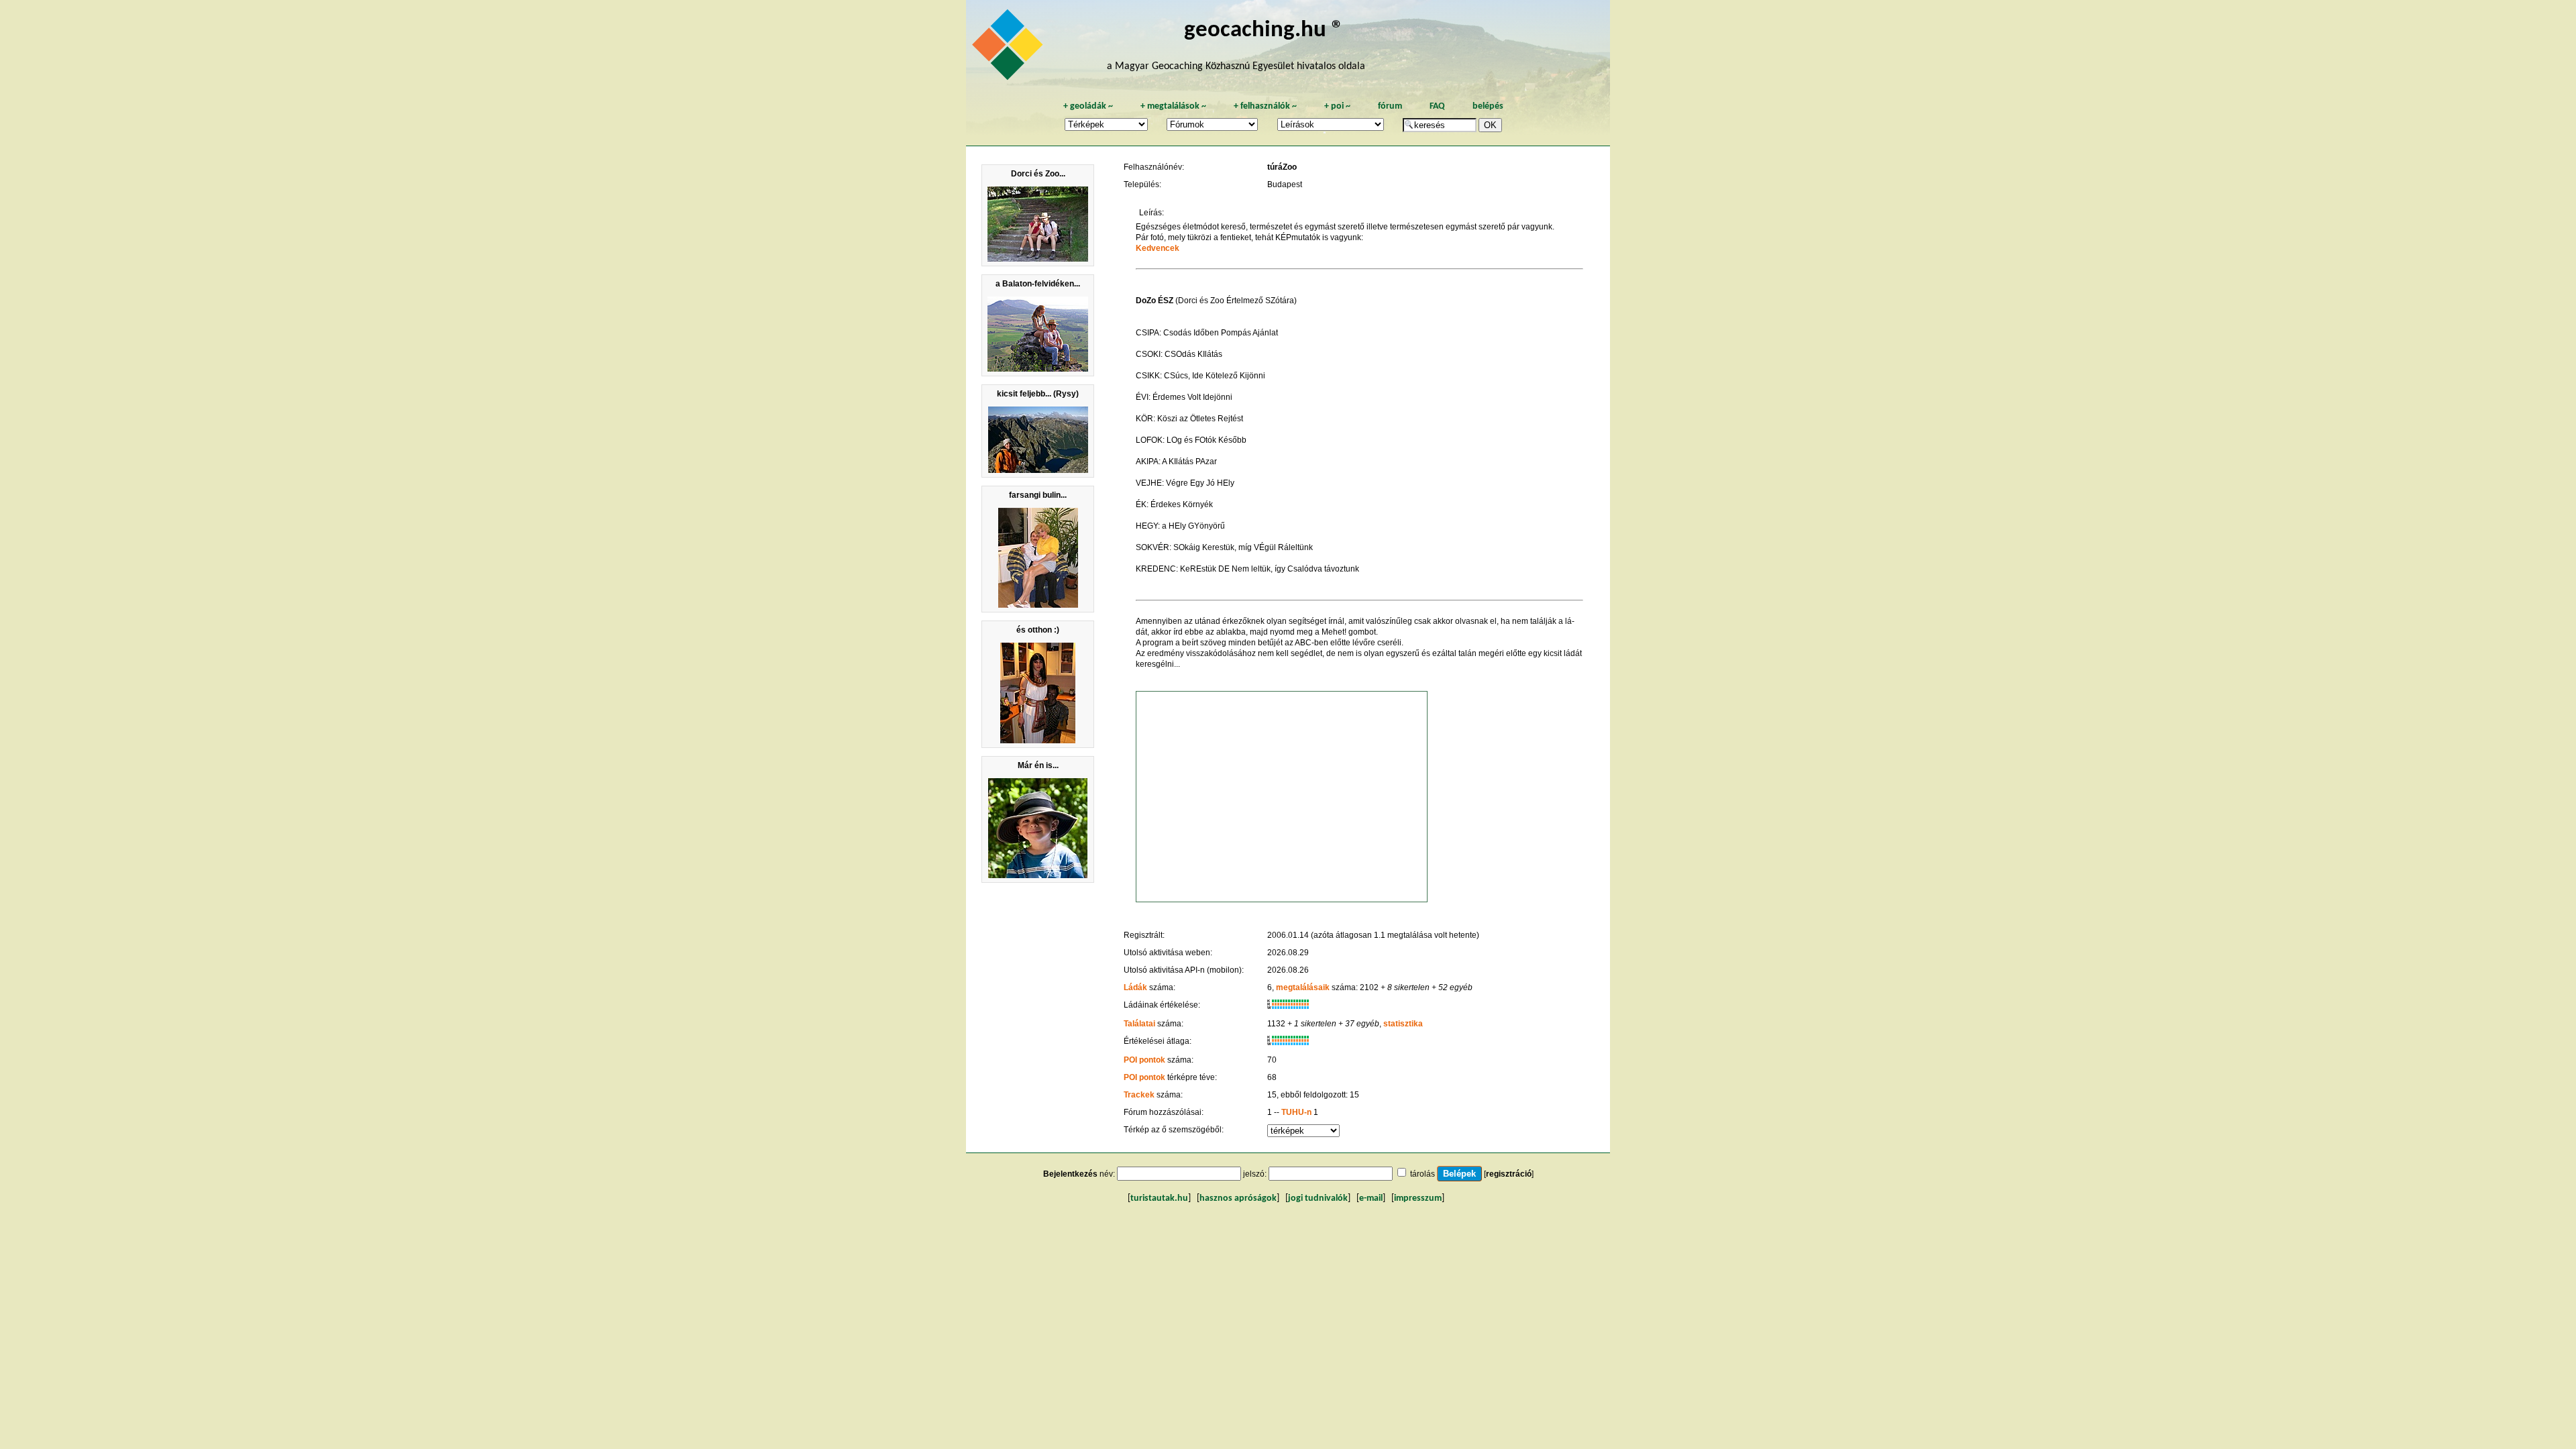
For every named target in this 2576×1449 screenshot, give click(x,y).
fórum (1390, 106)
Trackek (1139, 1095)
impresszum (1418, 1198)
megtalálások (1173, 106)
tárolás (1423, 1174)
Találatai (1139, 1024)
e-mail (1371, 1198)
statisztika (1403, 1024)
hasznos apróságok (1238, 1198)
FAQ (1437, 106)
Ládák (1135, 987)
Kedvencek (1158, 248)
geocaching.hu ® (1264, 31)
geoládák (1088, 106)
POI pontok (1144, 1060)
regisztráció (1509, 1174)
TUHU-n (1296, 1112)
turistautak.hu (1159, 1198)
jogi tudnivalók (1318, 1198)
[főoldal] (1010, 48)
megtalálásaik (1303, 987)
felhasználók (1265, 106)
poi (1337, 106)
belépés (1488, 106)
